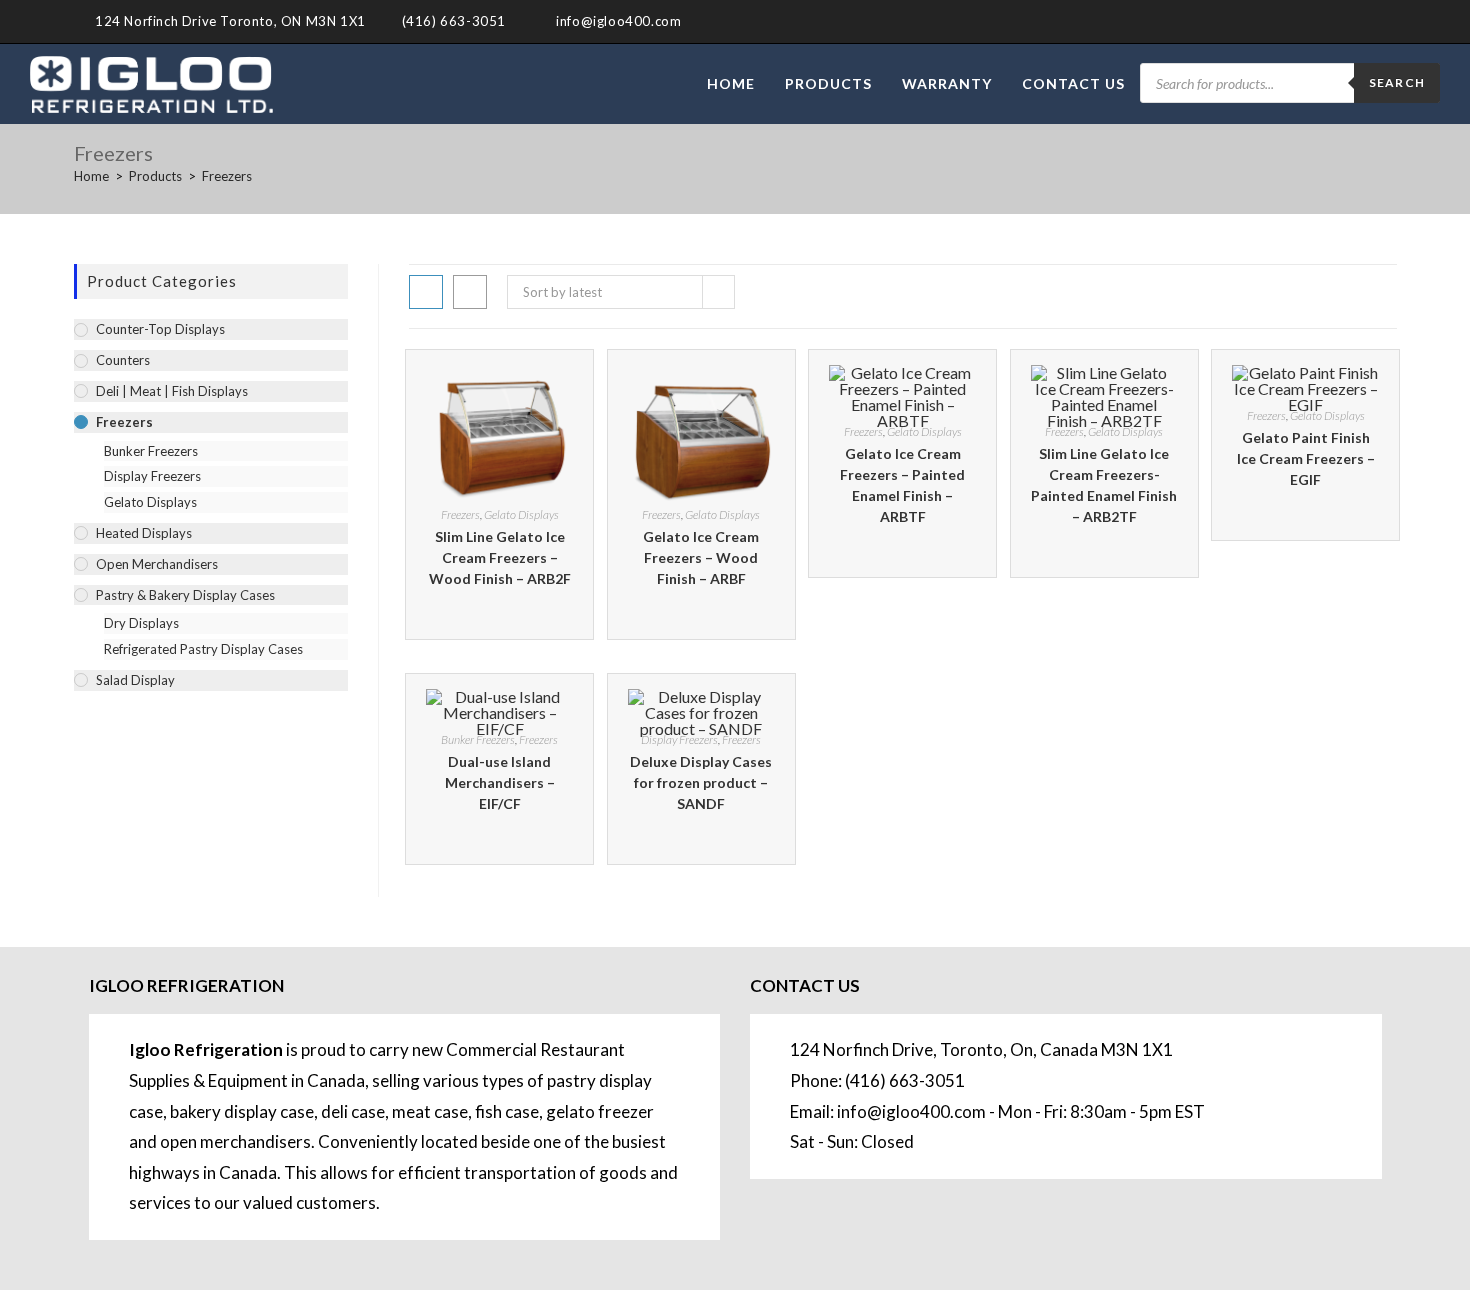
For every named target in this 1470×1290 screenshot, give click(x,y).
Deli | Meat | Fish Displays (172, 391)
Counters (123, 360)
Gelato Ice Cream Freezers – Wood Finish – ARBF (701, 557)
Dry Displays (141, 623)
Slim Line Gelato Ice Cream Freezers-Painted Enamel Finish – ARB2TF (1104, 485)
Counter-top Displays (160, 329)
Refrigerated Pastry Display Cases (203, 649)
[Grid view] (426, 292)
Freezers (227, 176)
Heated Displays (144, 533)
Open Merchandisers (157, 564)
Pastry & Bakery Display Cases (185, 595)
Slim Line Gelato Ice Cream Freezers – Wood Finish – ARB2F (500, 557)
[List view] (470, 292)
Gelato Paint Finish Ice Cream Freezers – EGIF (1306, 458)
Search (1397, 82)
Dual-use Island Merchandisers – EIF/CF (500, 782)
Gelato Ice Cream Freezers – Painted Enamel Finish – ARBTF (902, 485)
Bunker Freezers (478, 739)
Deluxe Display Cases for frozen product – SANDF (701, 782)
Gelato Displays (521, 514)
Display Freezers (679, 739)
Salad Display (135, 680)
